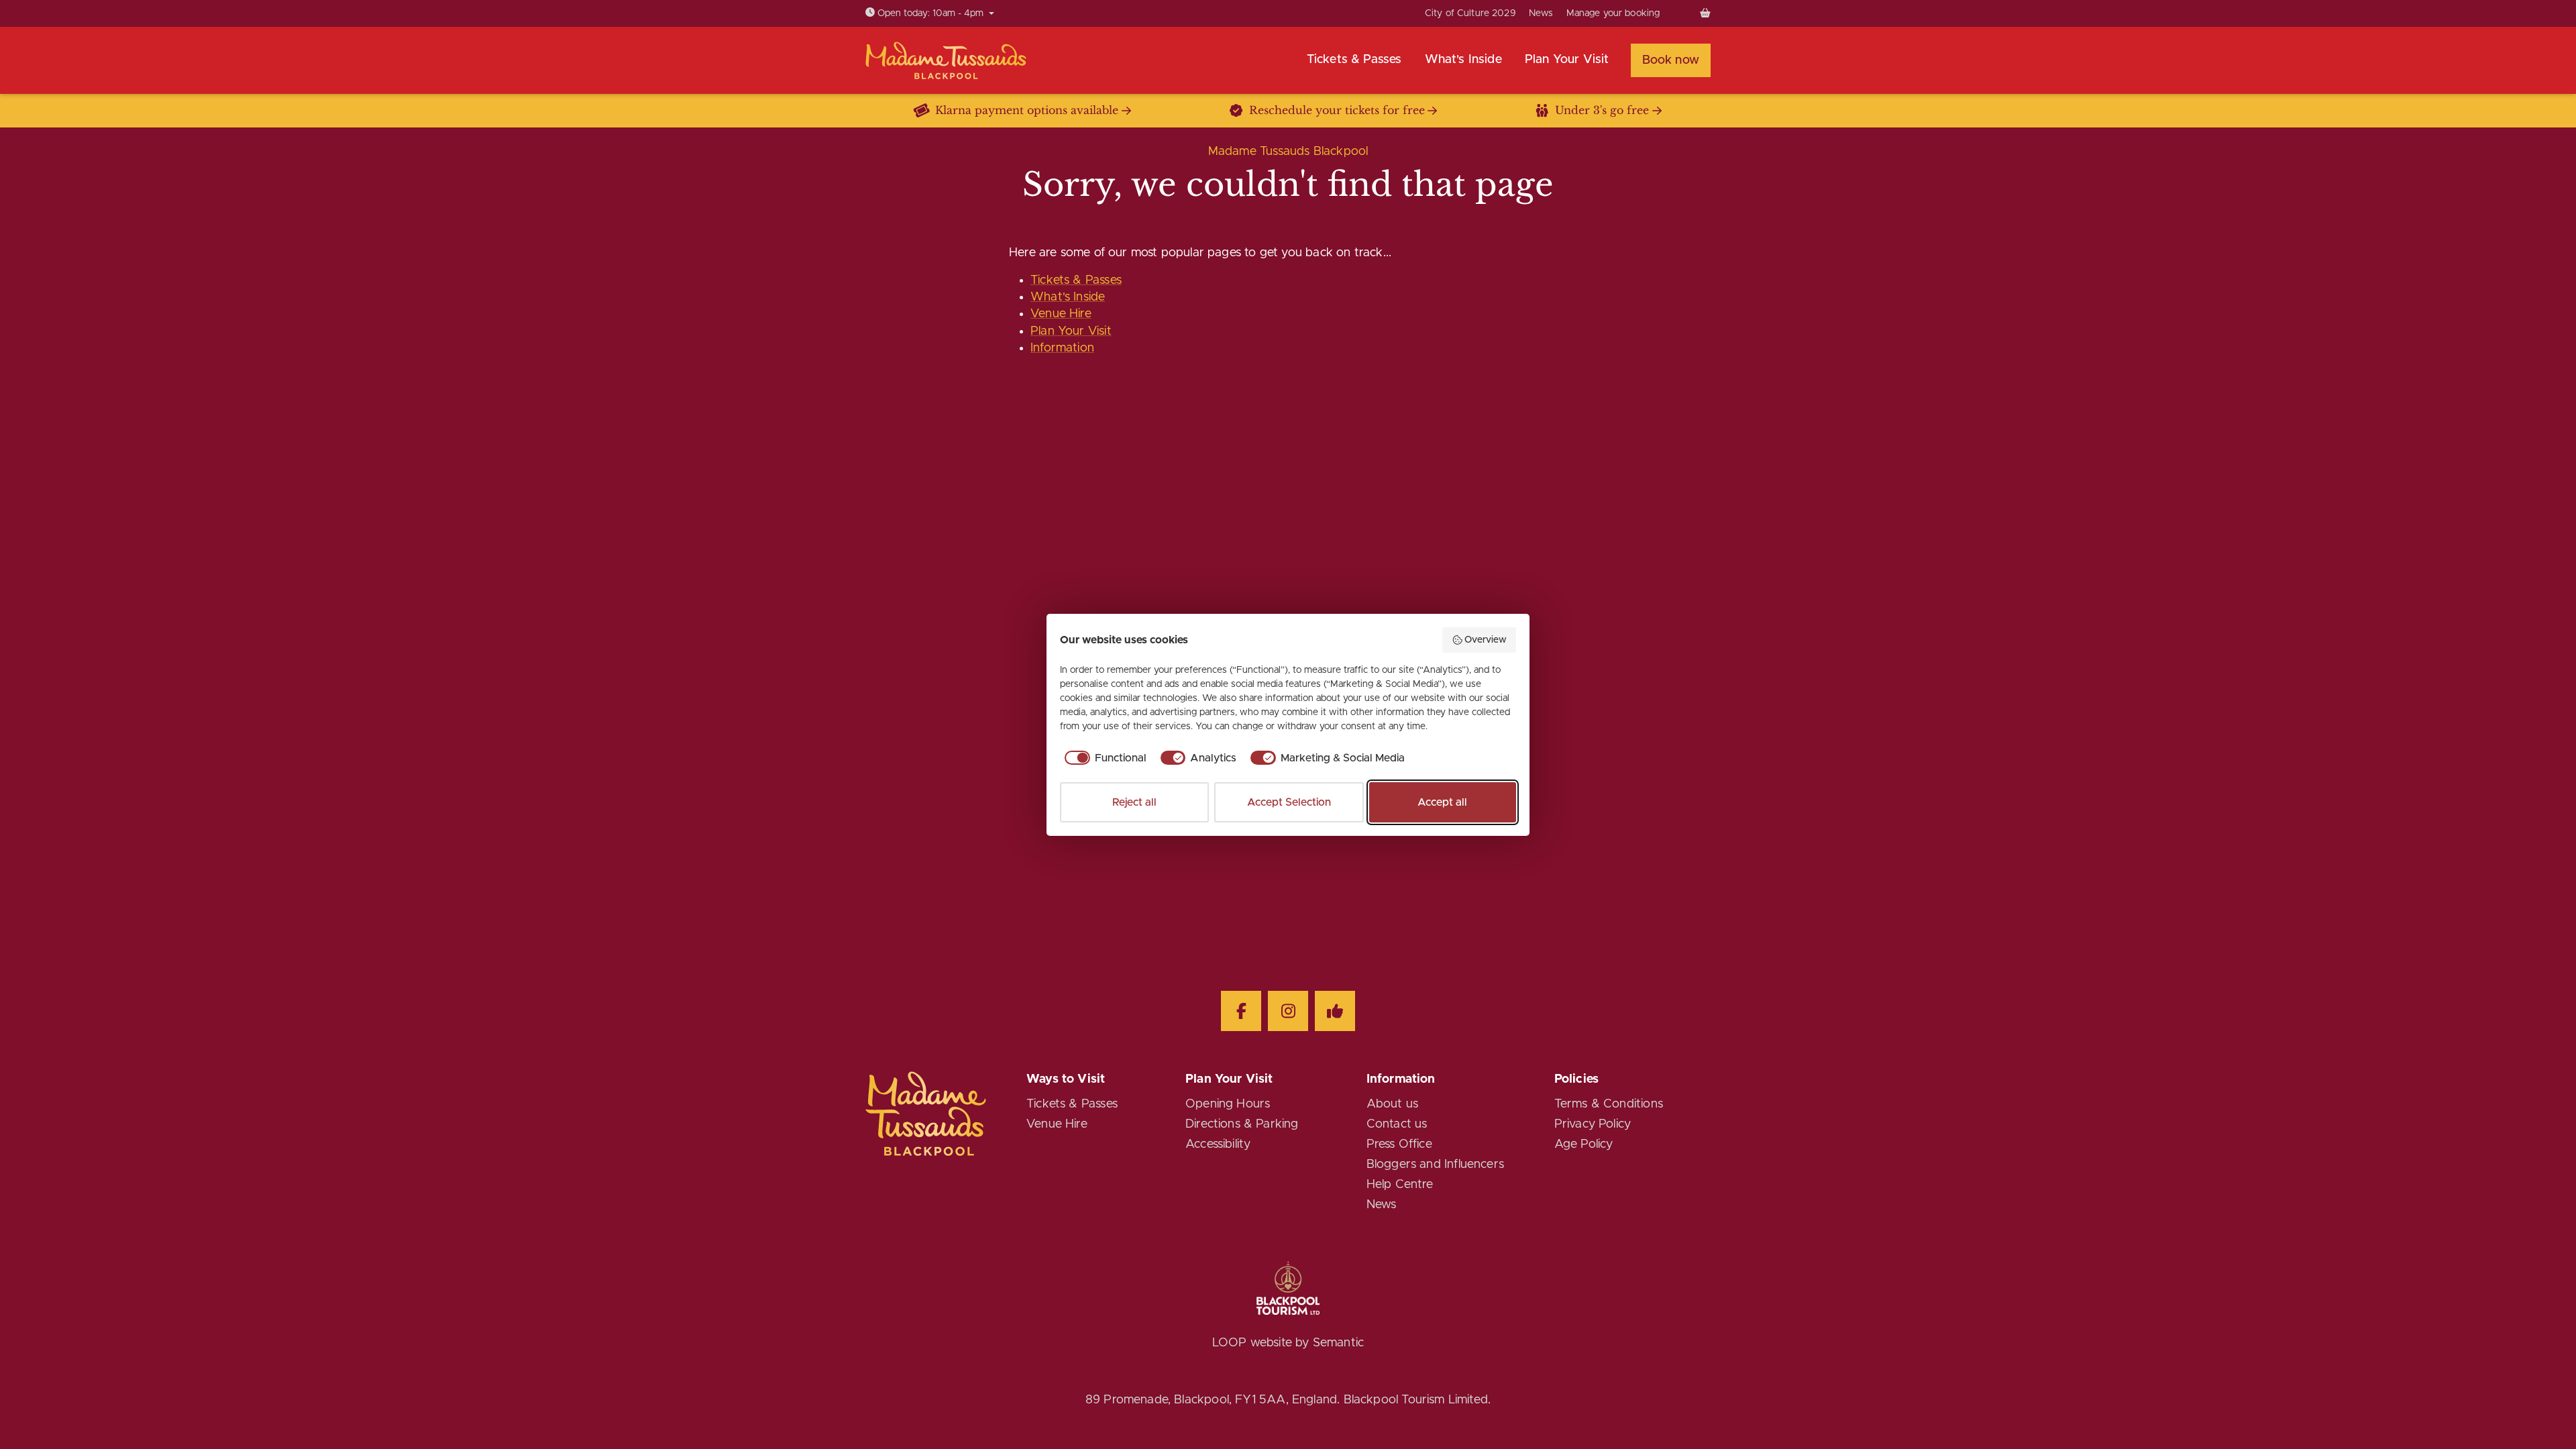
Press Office (1399, 1144)
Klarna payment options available (1027, 110)
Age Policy (1584, 1144)
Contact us (1397, 1124)
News (1541, 13)
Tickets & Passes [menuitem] (1354, 60)
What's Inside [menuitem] (1463, 60)
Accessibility (1218, 1144)
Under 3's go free (1602, 110)
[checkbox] (1103, 758)
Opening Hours (1228, 1104)
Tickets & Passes (1076, 280)
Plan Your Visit (1071, 331)
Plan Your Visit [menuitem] (1567, 60)
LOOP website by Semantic (1288, 1343)
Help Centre (1400, 1185)
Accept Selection (1289, 802)
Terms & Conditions (1609, 1104)
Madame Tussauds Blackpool (1288, 152)
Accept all (1442, 802)
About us (1392, 1104)
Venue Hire (1061, 314)
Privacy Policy (1593, 1124)
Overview (1486, 640)
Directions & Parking (1242, 1124)
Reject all (1134, 802)
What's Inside (1068, 297)
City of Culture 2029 (1470, 13)
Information (1062, 348)
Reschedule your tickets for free (1337, 110)
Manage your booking (1613, 13)
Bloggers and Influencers (1435, 1165)
